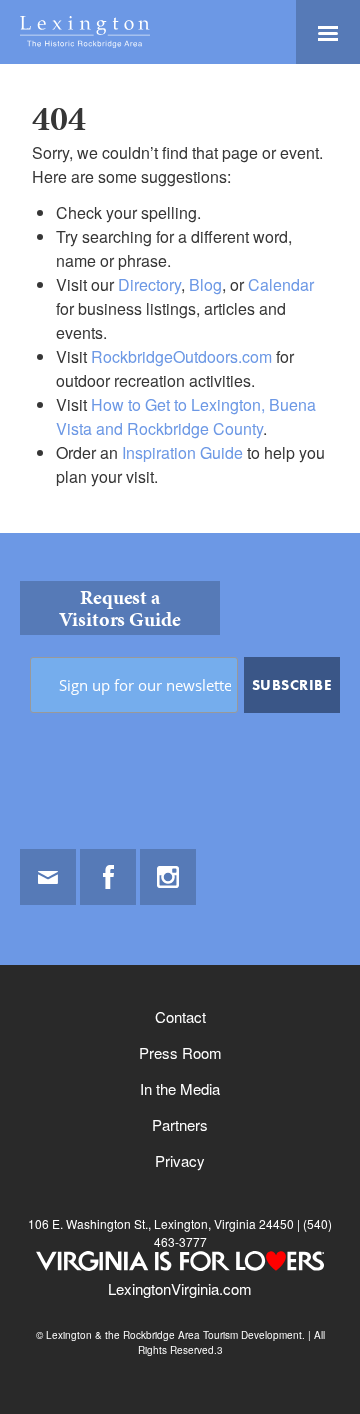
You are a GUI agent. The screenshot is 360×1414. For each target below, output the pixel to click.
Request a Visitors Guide (120, 608)
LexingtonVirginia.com (180, 1288)
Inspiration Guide (182, 452)
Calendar (281, 284)
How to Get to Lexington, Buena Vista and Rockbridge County (186, 416)
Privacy (180, 1160)
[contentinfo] (180, 973)
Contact (180, 1016)
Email (48, 877)
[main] (180, 298)
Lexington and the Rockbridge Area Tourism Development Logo (85, 32)
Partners (180, 1124)
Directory (149, 284)
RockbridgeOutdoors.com (181, 356)
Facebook (108, 877)
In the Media (180, 1088)
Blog (205, 284)
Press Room (180, 1052)
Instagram (168, 877)
